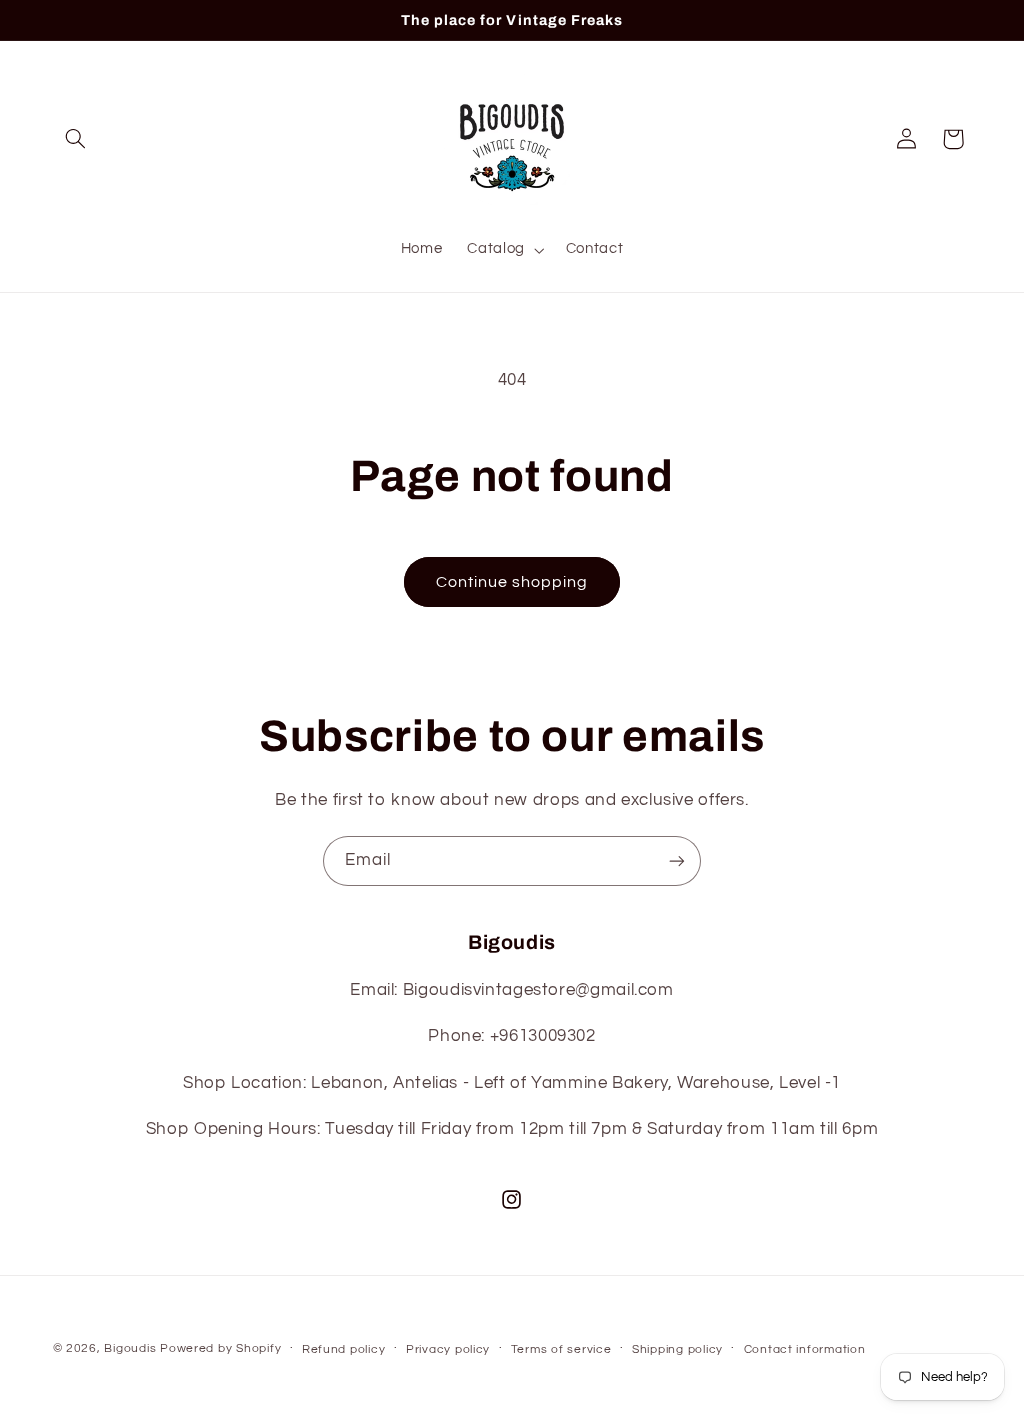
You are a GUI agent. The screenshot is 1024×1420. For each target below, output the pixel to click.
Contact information (805, 1349)
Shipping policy (677, 1349)
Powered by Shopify (220, 1348)
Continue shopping (512, 582)
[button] (76, 139)
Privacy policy (448, 1349)
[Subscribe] (677, 860)
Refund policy (344, 1349)
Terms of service (561, 1349)
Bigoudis (130, 1348)
